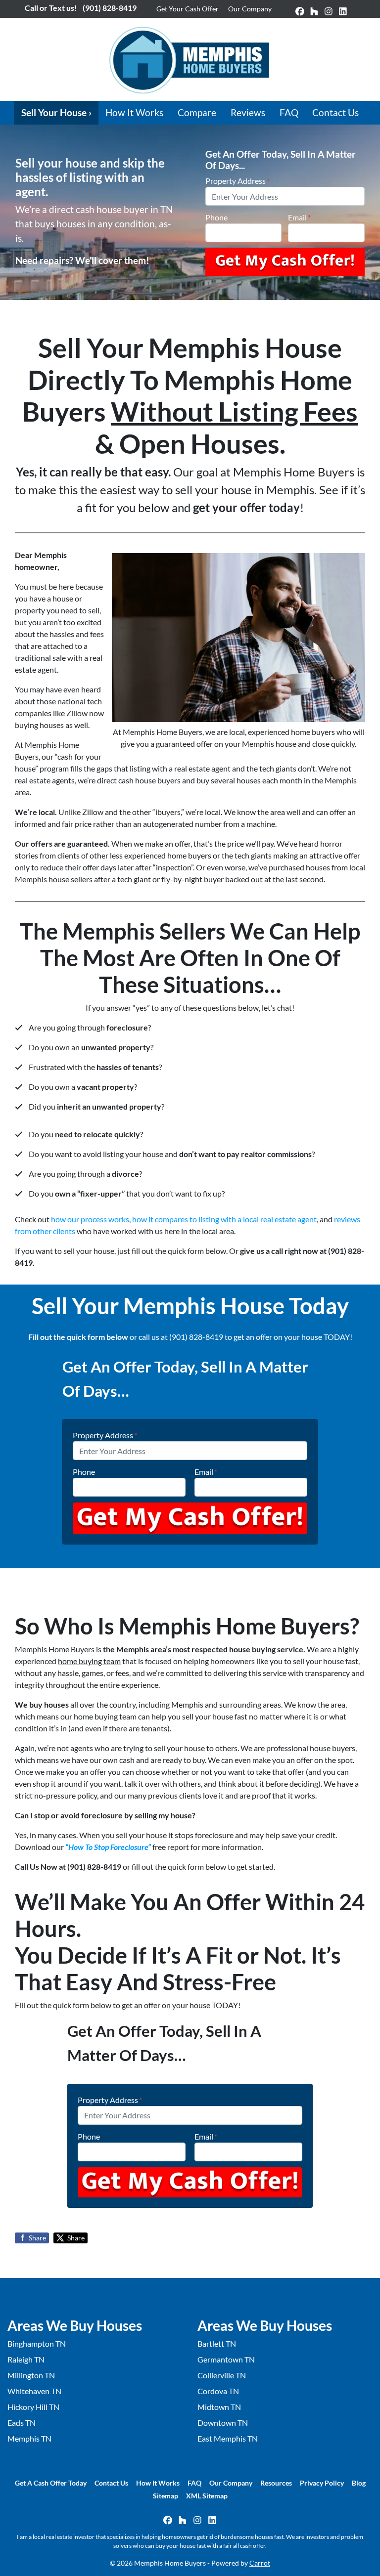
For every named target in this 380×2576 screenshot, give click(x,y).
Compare (197, 112)
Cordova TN (218, 2391)
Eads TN (22, 2423)
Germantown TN (226, 2359)
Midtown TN (219, 2407)
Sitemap (166, 2496)
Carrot (260, 2563)
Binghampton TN (37, 2343)
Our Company (250, 9)
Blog (359, 2483)
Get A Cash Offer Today (51, 2483)
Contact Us (335, 112)
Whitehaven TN (34, 2391)
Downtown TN (223, 2423)
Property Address (237, 181)
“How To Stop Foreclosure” (108, 1847)
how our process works (90, 1219)
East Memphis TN (228, 2438)
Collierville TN (222, 2375)
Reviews (248, 112)
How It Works (134, 112)
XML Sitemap (207, 2496)
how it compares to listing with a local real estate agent (224, 1219)
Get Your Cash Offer (188, 9)
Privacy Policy (322, 2483)
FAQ (289, 112)
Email (299, 217)
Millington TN (31, 2375)
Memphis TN (29, 2438)
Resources (276, 2483)
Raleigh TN (26, 2359)
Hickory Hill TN (33, 2407)
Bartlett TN (217, 2343)
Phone (216, 217)
